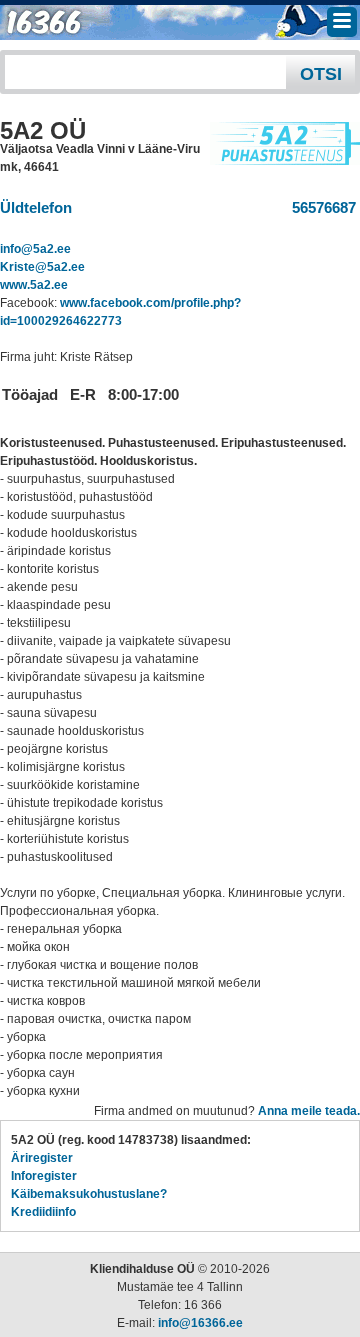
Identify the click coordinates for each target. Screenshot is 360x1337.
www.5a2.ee (34, 285)
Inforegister (44, 1176)
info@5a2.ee (35, 249)
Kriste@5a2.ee (42, 267)
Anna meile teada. (309, 1111)
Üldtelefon (36, 207)
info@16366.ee (200, 1323)
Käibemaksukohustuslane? (89, 1194)
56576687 (320, 207)
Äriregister (42, 1158)
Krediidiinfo (43, 1212)
